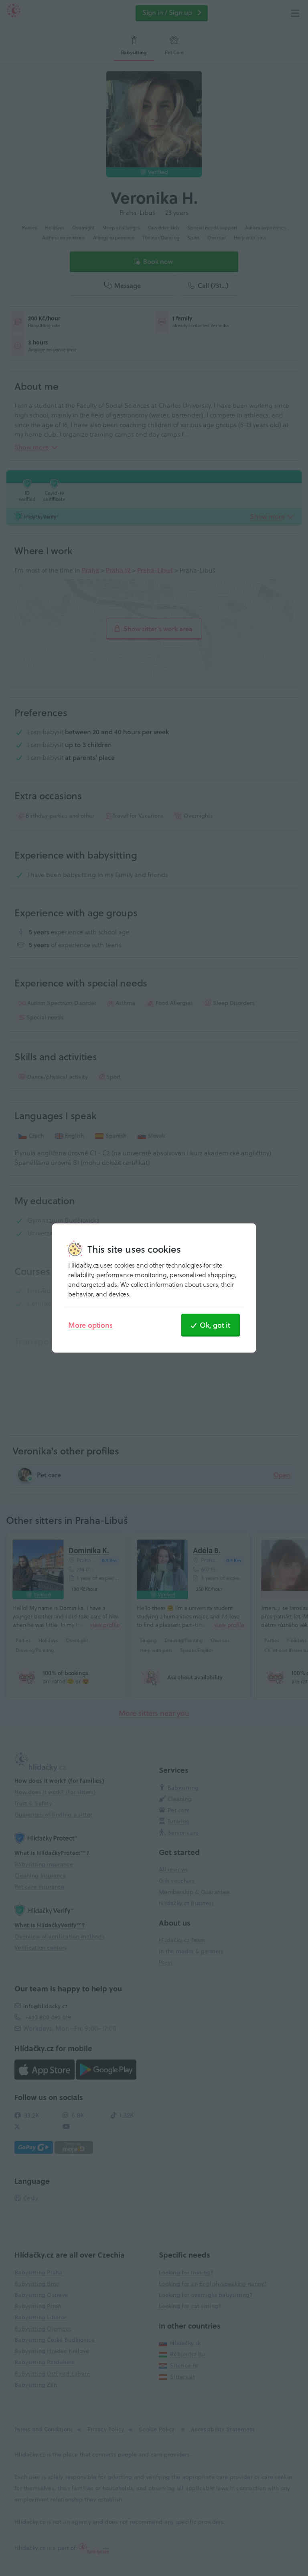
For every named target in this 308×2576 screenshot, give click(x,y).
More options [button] (90, 1325)
